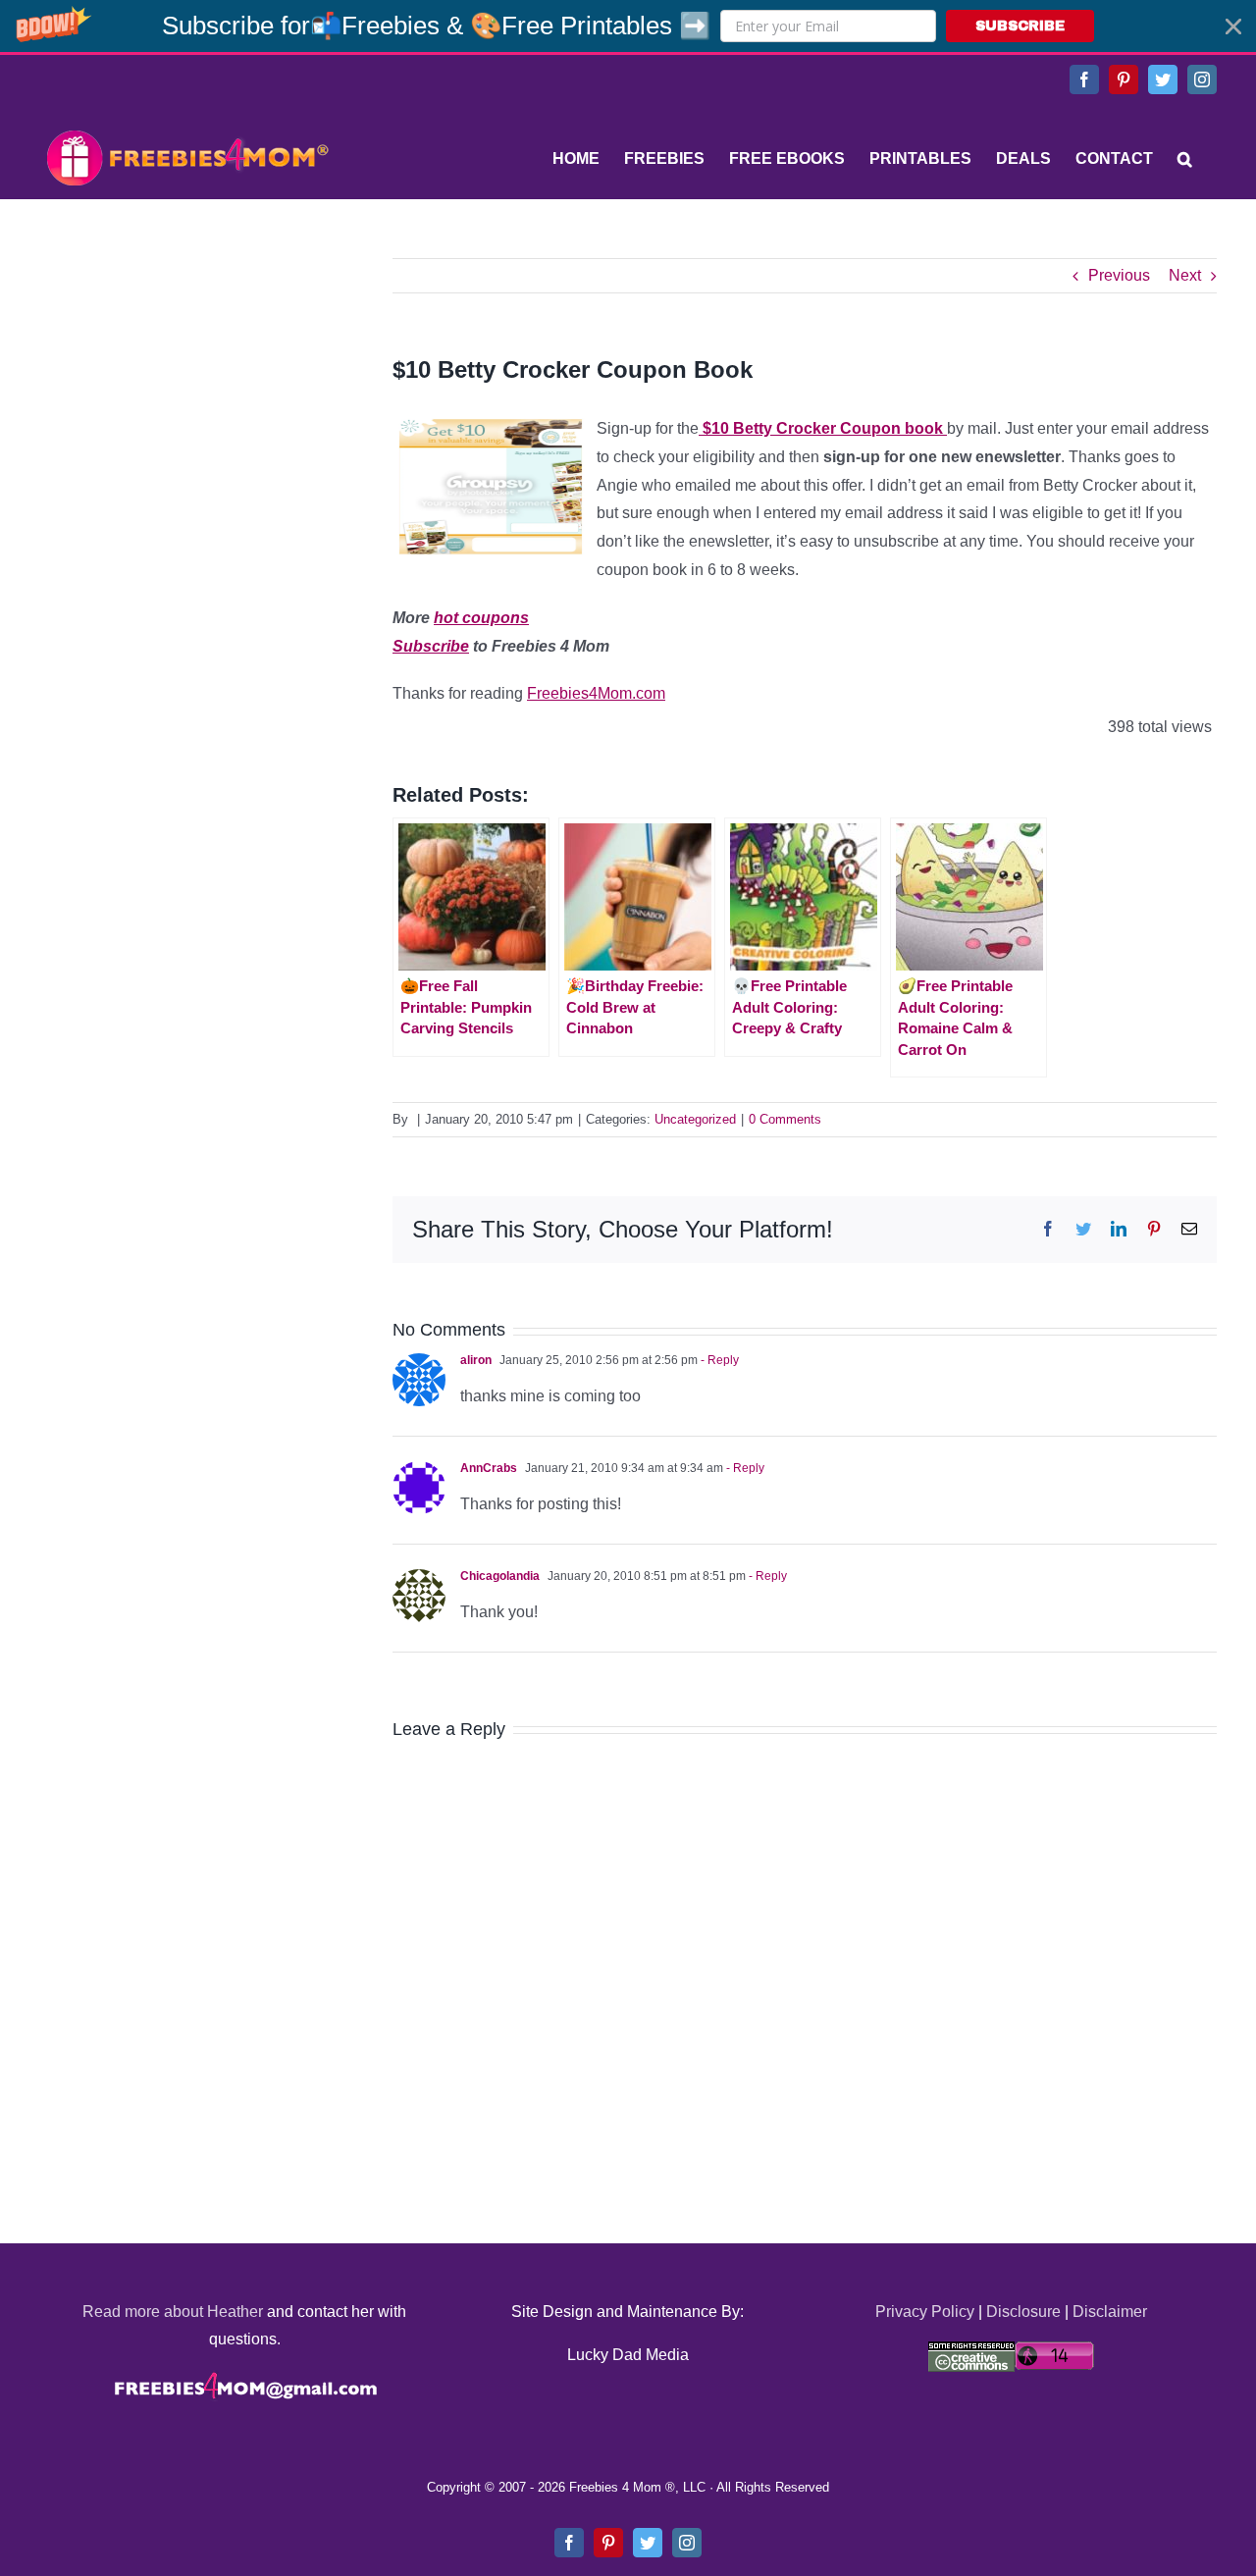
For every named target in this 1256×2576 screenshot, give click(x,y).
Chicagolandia (500, 1576)
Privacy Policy (925, 2312)
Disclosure (1023, 2312)
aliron (476, 1360)
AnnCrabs (489, 1468)
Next (1185, 275)
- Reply (718, 1360)
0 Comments (785, 1119)
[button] (628, 26)
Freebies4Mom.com (596, 693)
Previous (1119, 275)
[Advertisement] (186, 381)
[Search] (1185, 159)
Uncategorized (695, 1119)
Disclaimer (1110, 2312)
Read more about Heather (173, 2312)
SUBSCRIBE (1020, 26)
